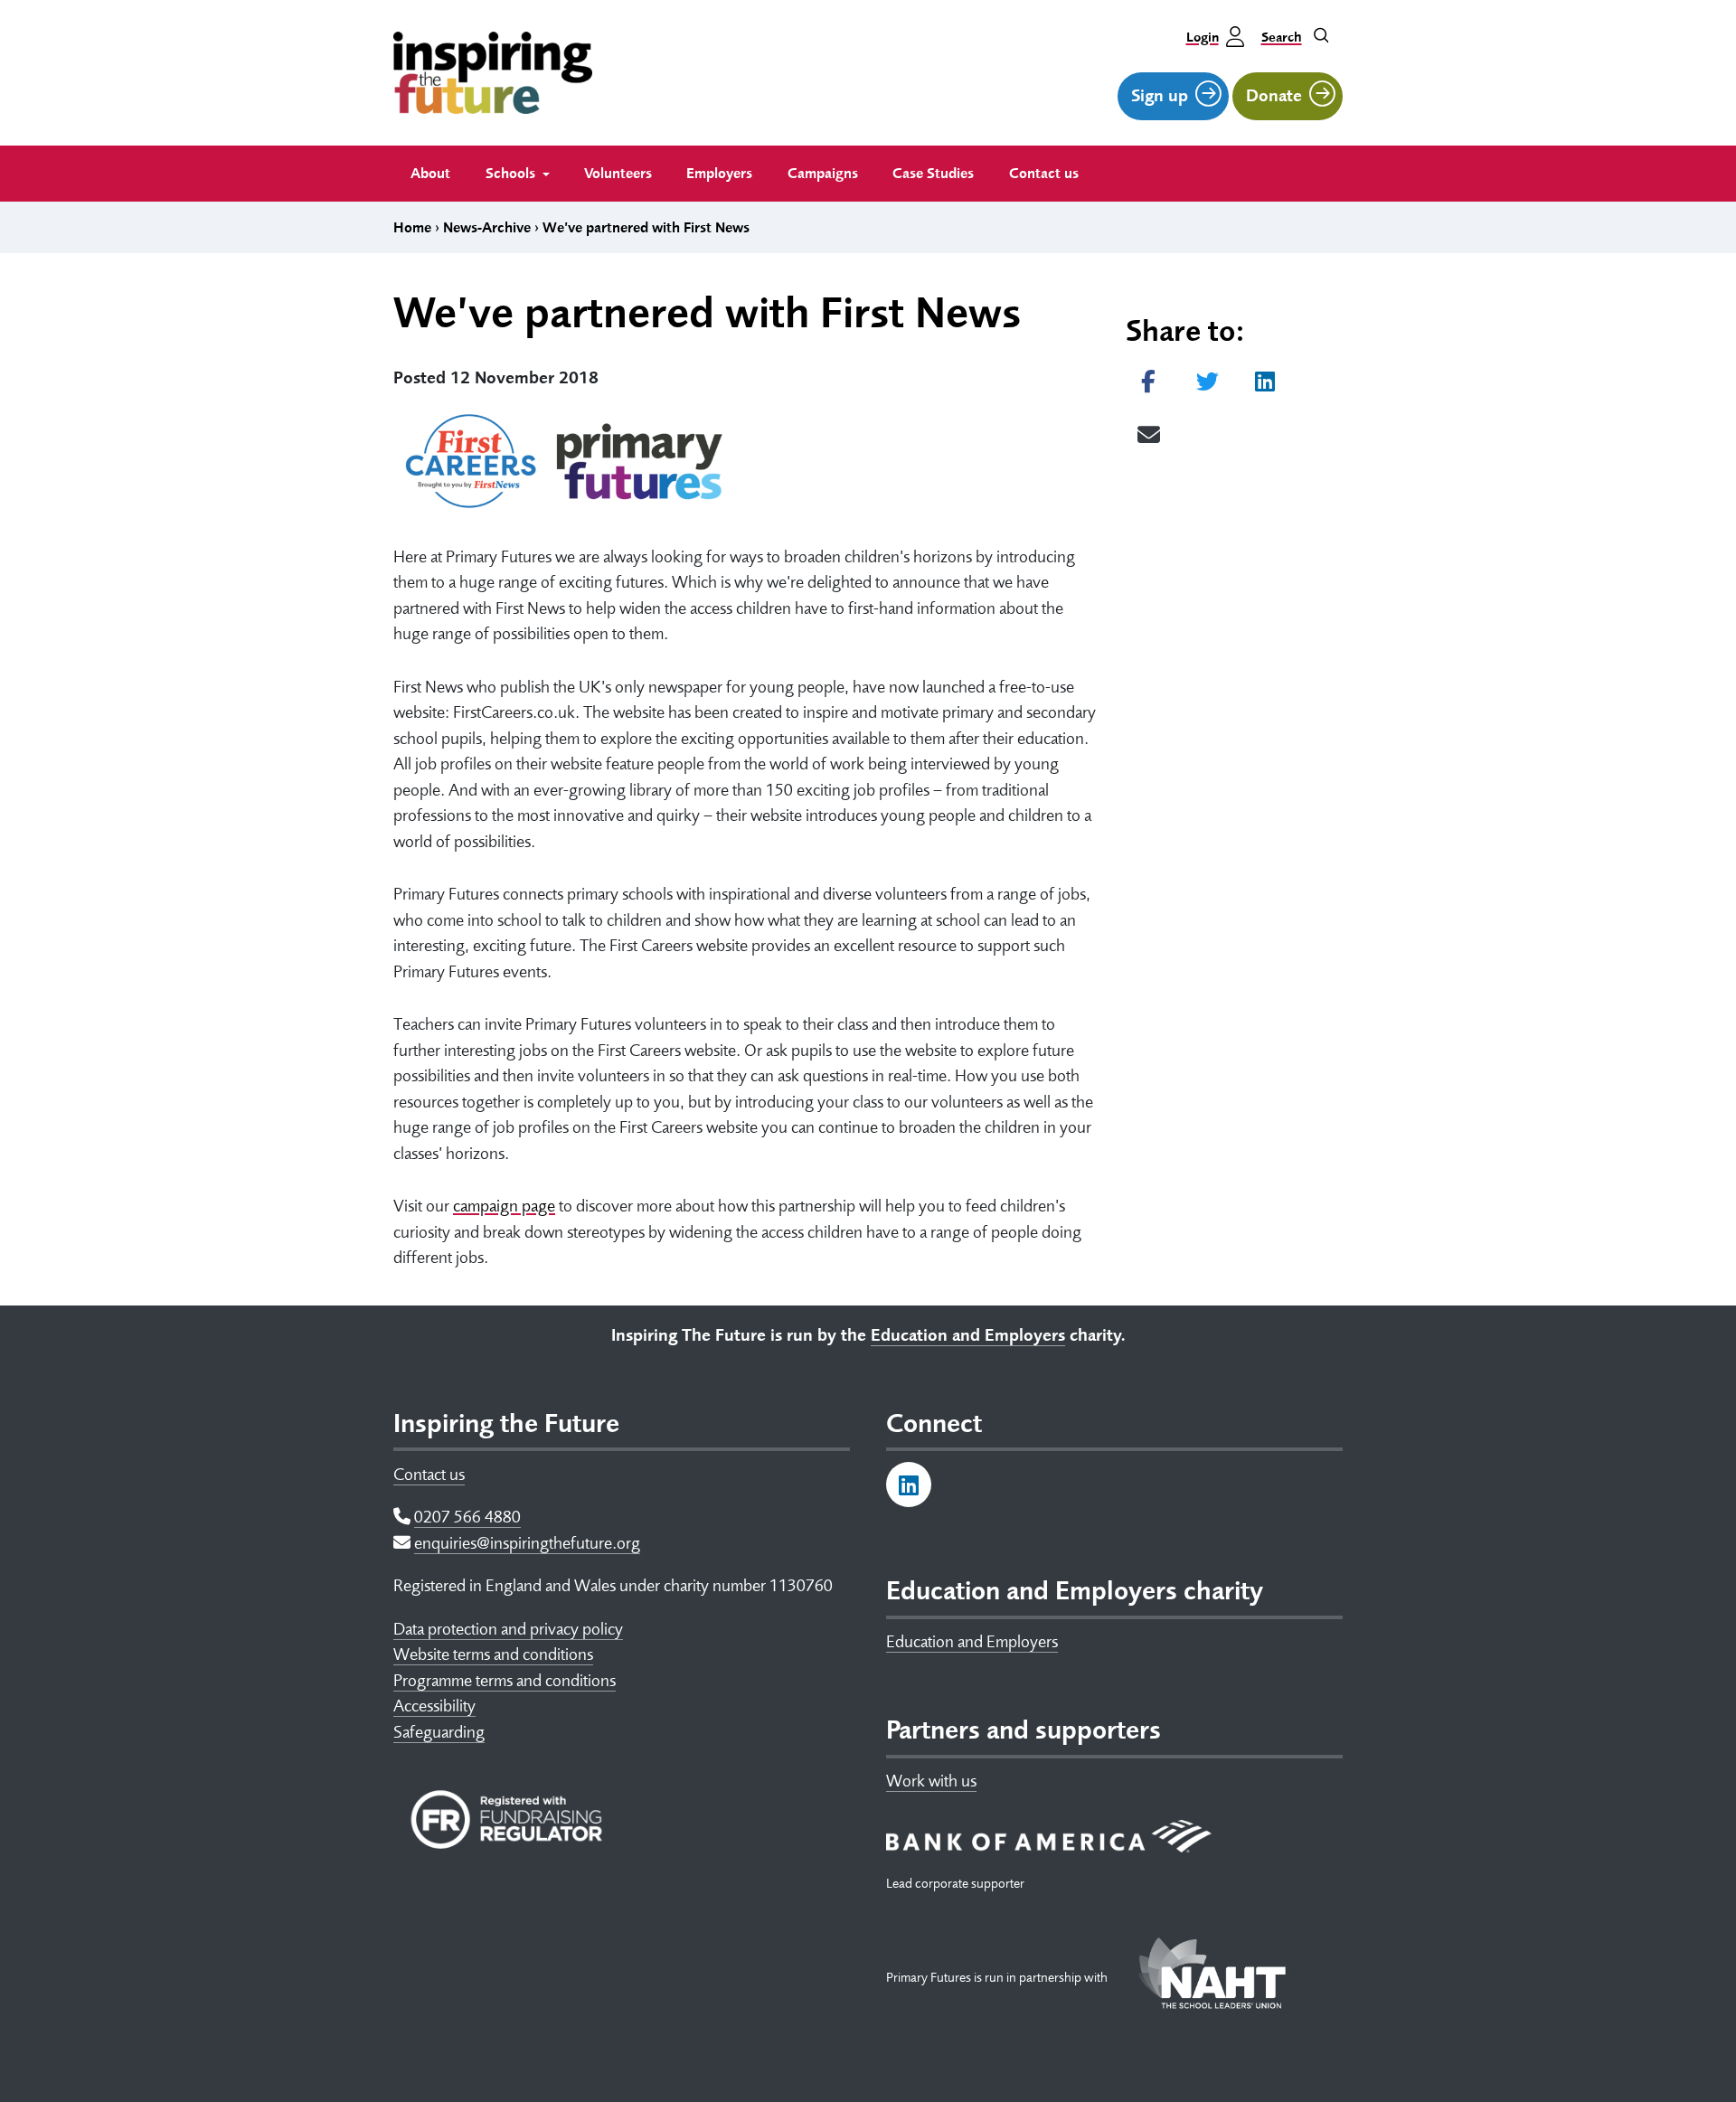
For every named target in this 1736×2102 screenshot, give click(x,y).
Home (412, 228)
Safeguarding (439, 1732)
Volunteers (618, 174)
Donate (1274, 96)
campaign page (504, 1206)
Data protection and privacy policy (508, 1629)
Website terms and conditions (493, 1654)
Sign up (1160, 96)
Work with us (931, 1781)
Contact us (1044, 174)
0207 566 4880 (467, 1517)
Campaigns (823, 174)
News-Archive (487, 228)
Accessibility (434, 1706)
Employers (719, 174)
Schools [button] (512, 174)
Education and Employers (972, 1642)
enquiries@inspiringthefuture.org (527, 1543)
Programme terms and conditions (505, 1681)
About (430, 174)
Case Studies (933, 174)
